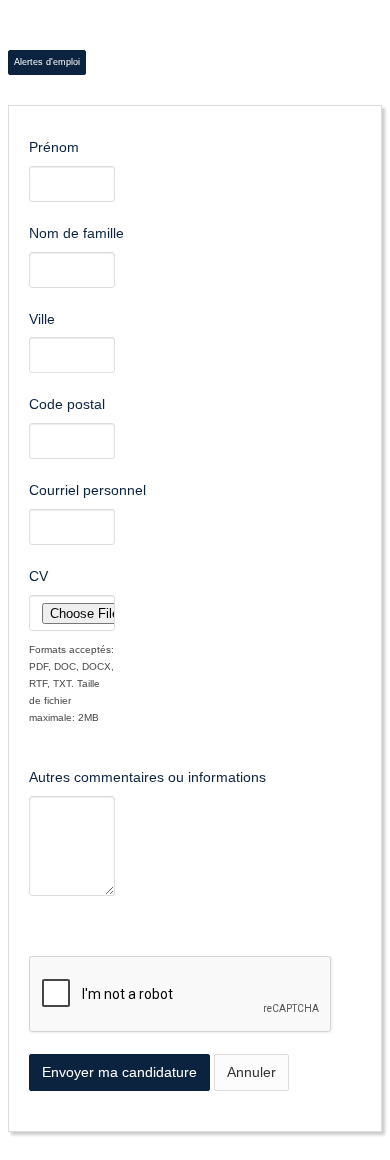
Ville (42, 319)
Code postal (67, 404)
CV (38, 576)
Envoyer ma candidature (119, 1072)
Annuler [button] (251, 1072)
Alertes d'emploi (47, 62)
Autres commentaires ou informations (147, 777)
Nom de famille (76, 233)
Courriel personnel (87, 490)
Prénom (54, 147)
